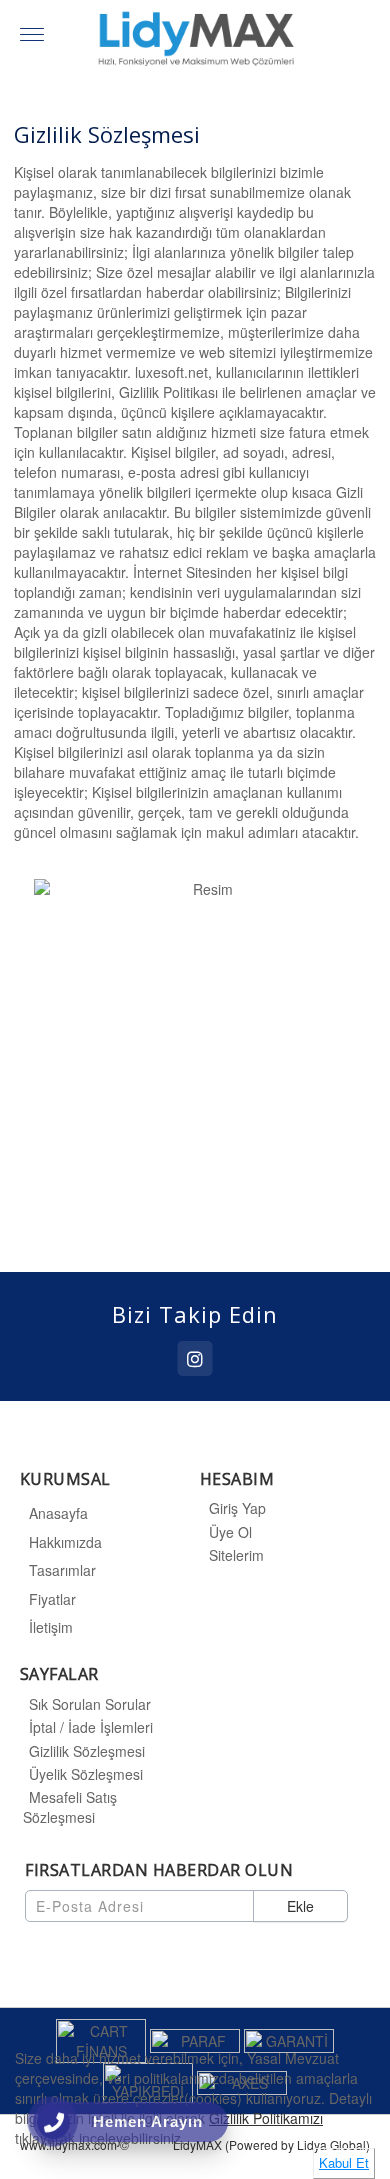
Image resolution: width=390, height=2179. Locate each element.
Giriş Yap (237, 1508)
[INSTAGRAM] (195, 1358)
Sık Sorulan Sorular (90, 1704)
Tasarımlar (62, 1570)
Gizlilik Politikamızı (266, 2118)
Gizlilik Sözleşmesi (87, 1751)
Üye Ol (230, 1532)
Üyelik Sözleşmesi (86, 1774)
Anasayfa (58, 1513)
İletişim (51, 1627)
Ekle (300, 1906)
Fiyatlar (52, 1599)
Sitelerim (236, 1555)
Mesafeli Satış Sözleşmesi (70, 1807)
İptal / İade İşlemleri (91, 1727)
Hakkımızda (65, 1542)
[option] (195, 1057)
